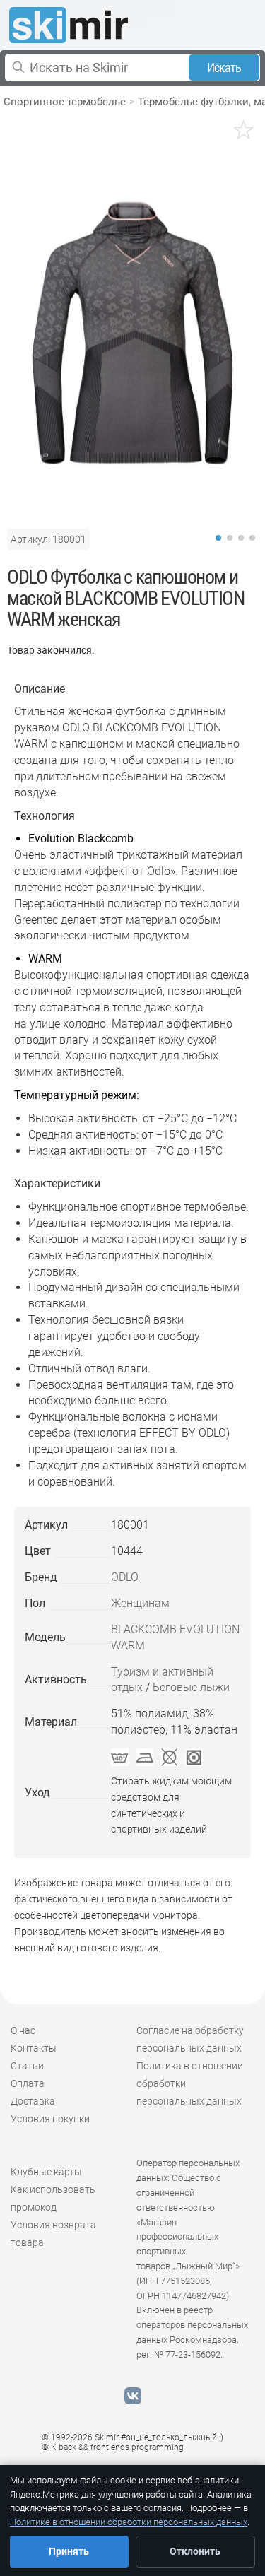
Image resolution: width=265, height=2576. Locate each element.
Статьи (27, 2066)
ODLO (125, 1577)
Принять (69, 2551)
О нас (23, 2030)
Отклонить (195, 2551)
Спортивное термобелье (65, 102)
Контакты (34, 2048)
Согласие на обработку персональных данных (190, 2039)
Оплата (28, 2083)
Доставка (33, 2101)
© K (113, 2447)
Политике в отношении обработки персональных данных (129, 2522)
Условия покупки (50, 2119)
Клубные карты (46, 2172)
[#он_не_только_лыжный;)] (69, 25)
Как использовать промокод (53, 2198)
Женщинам (140, 1603)
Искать (224, 67)
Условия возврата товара (53, 2234)
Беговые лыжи (191, 1687)
